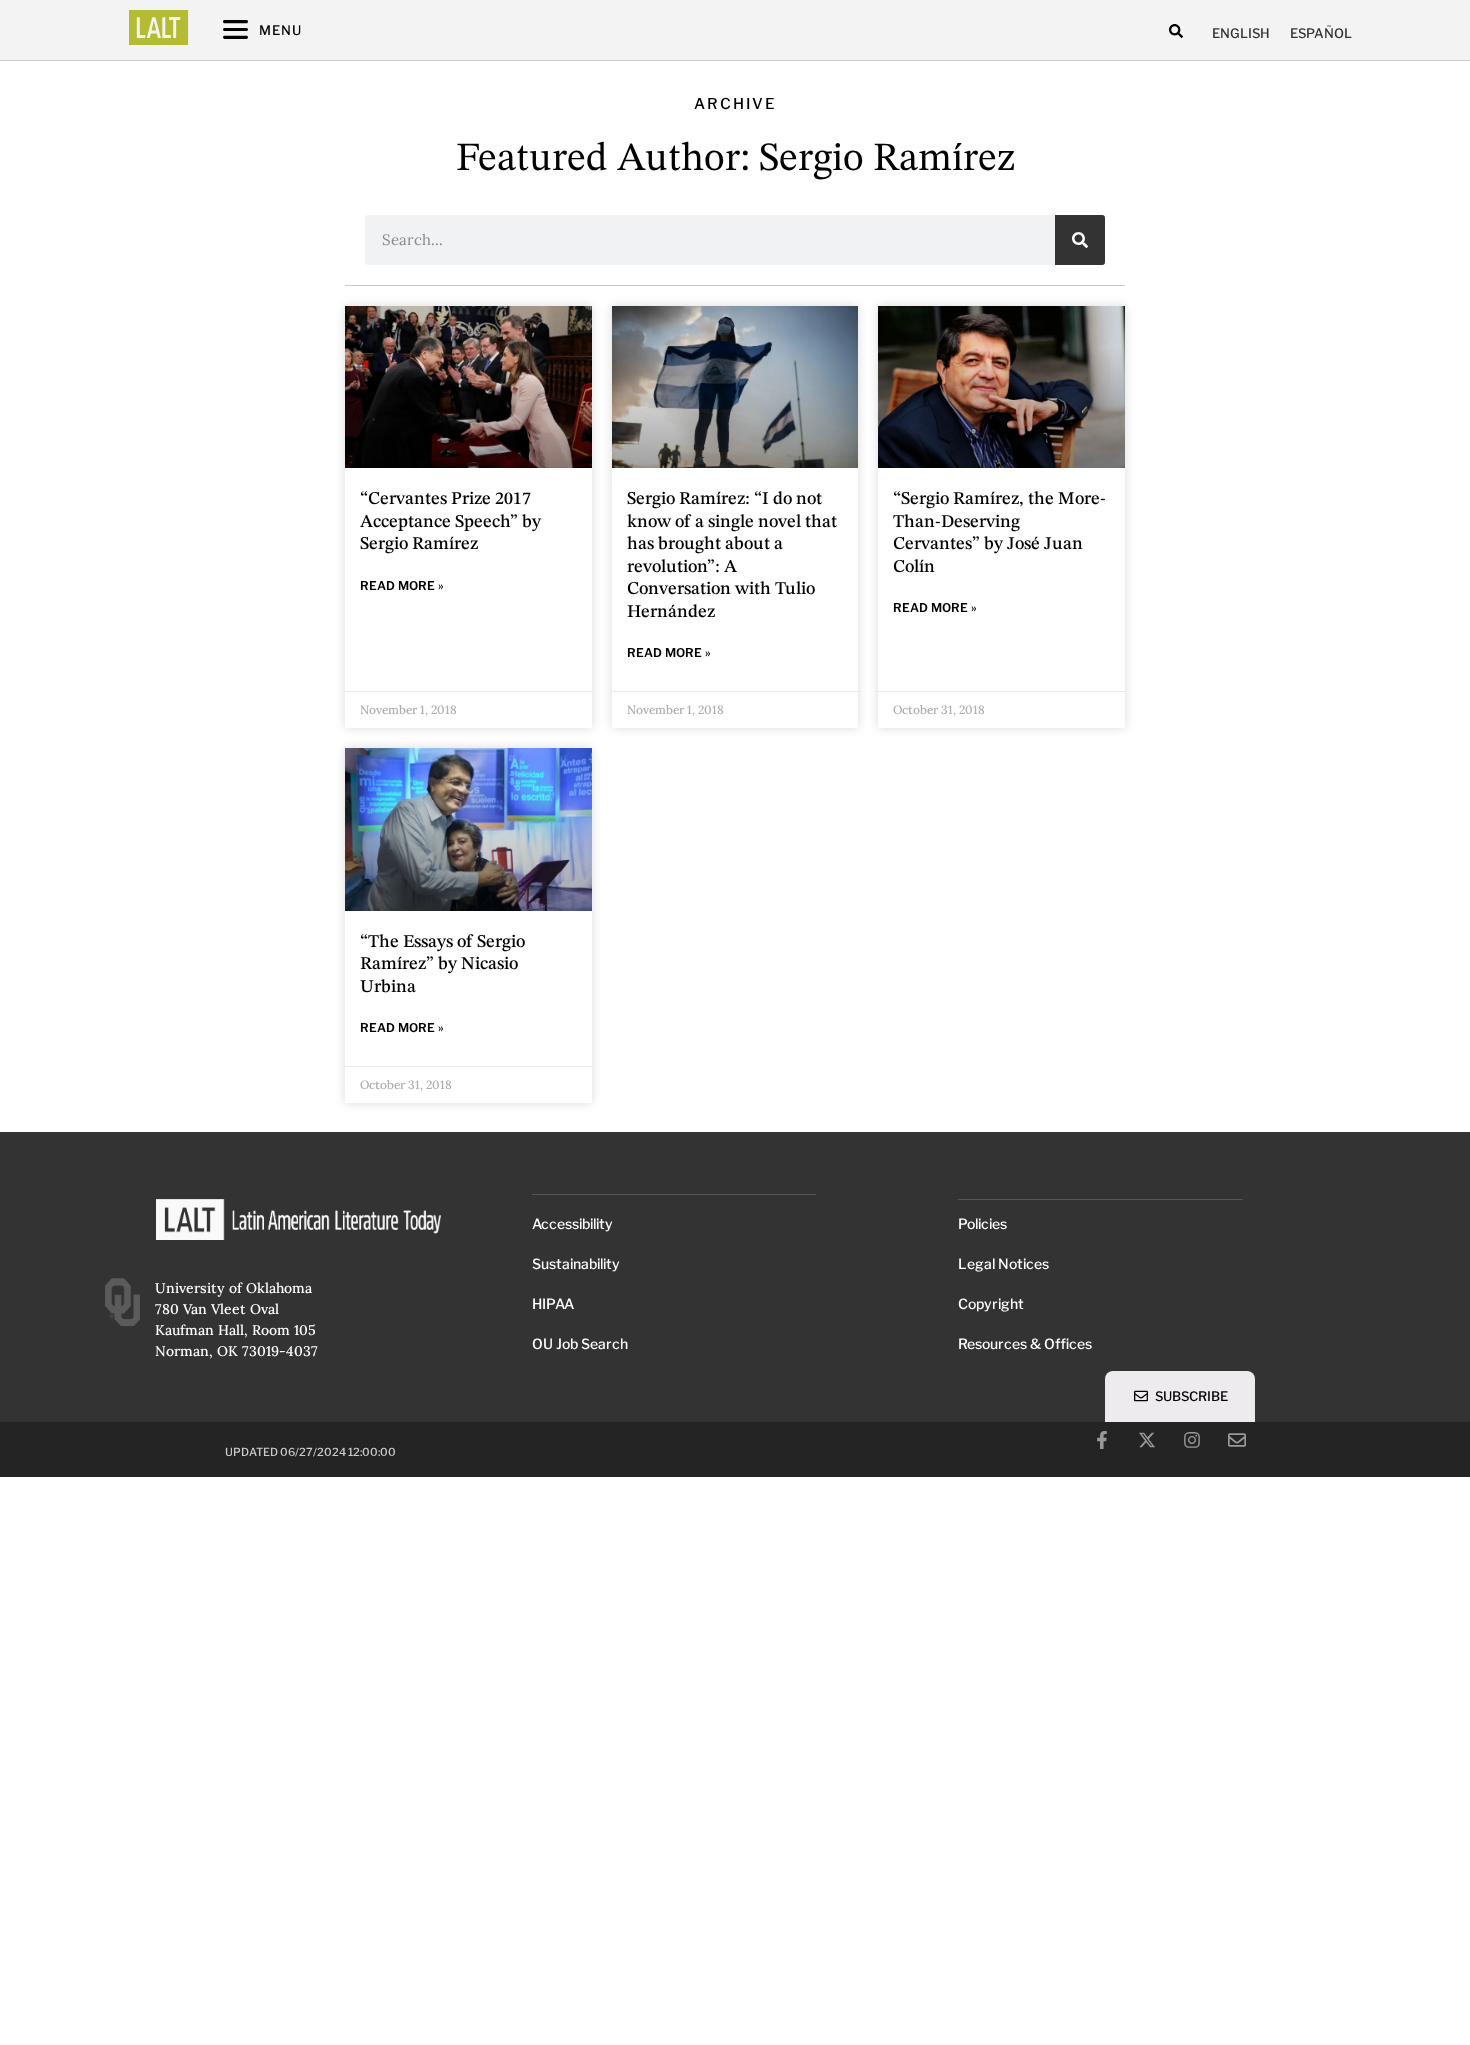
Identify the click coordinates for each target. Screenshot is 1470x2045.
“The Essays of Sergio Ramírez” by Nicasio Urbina (442, 964)
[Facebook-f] (1102, 1440)
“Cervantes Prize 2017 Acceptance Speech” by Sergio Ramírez (450, 521)
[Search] (1080, 240)
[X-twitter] (1147, 1440)
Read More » (402, 585)
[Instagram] (1192, 1440)
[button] (1176, 30)
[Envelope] (1237, 1440)
